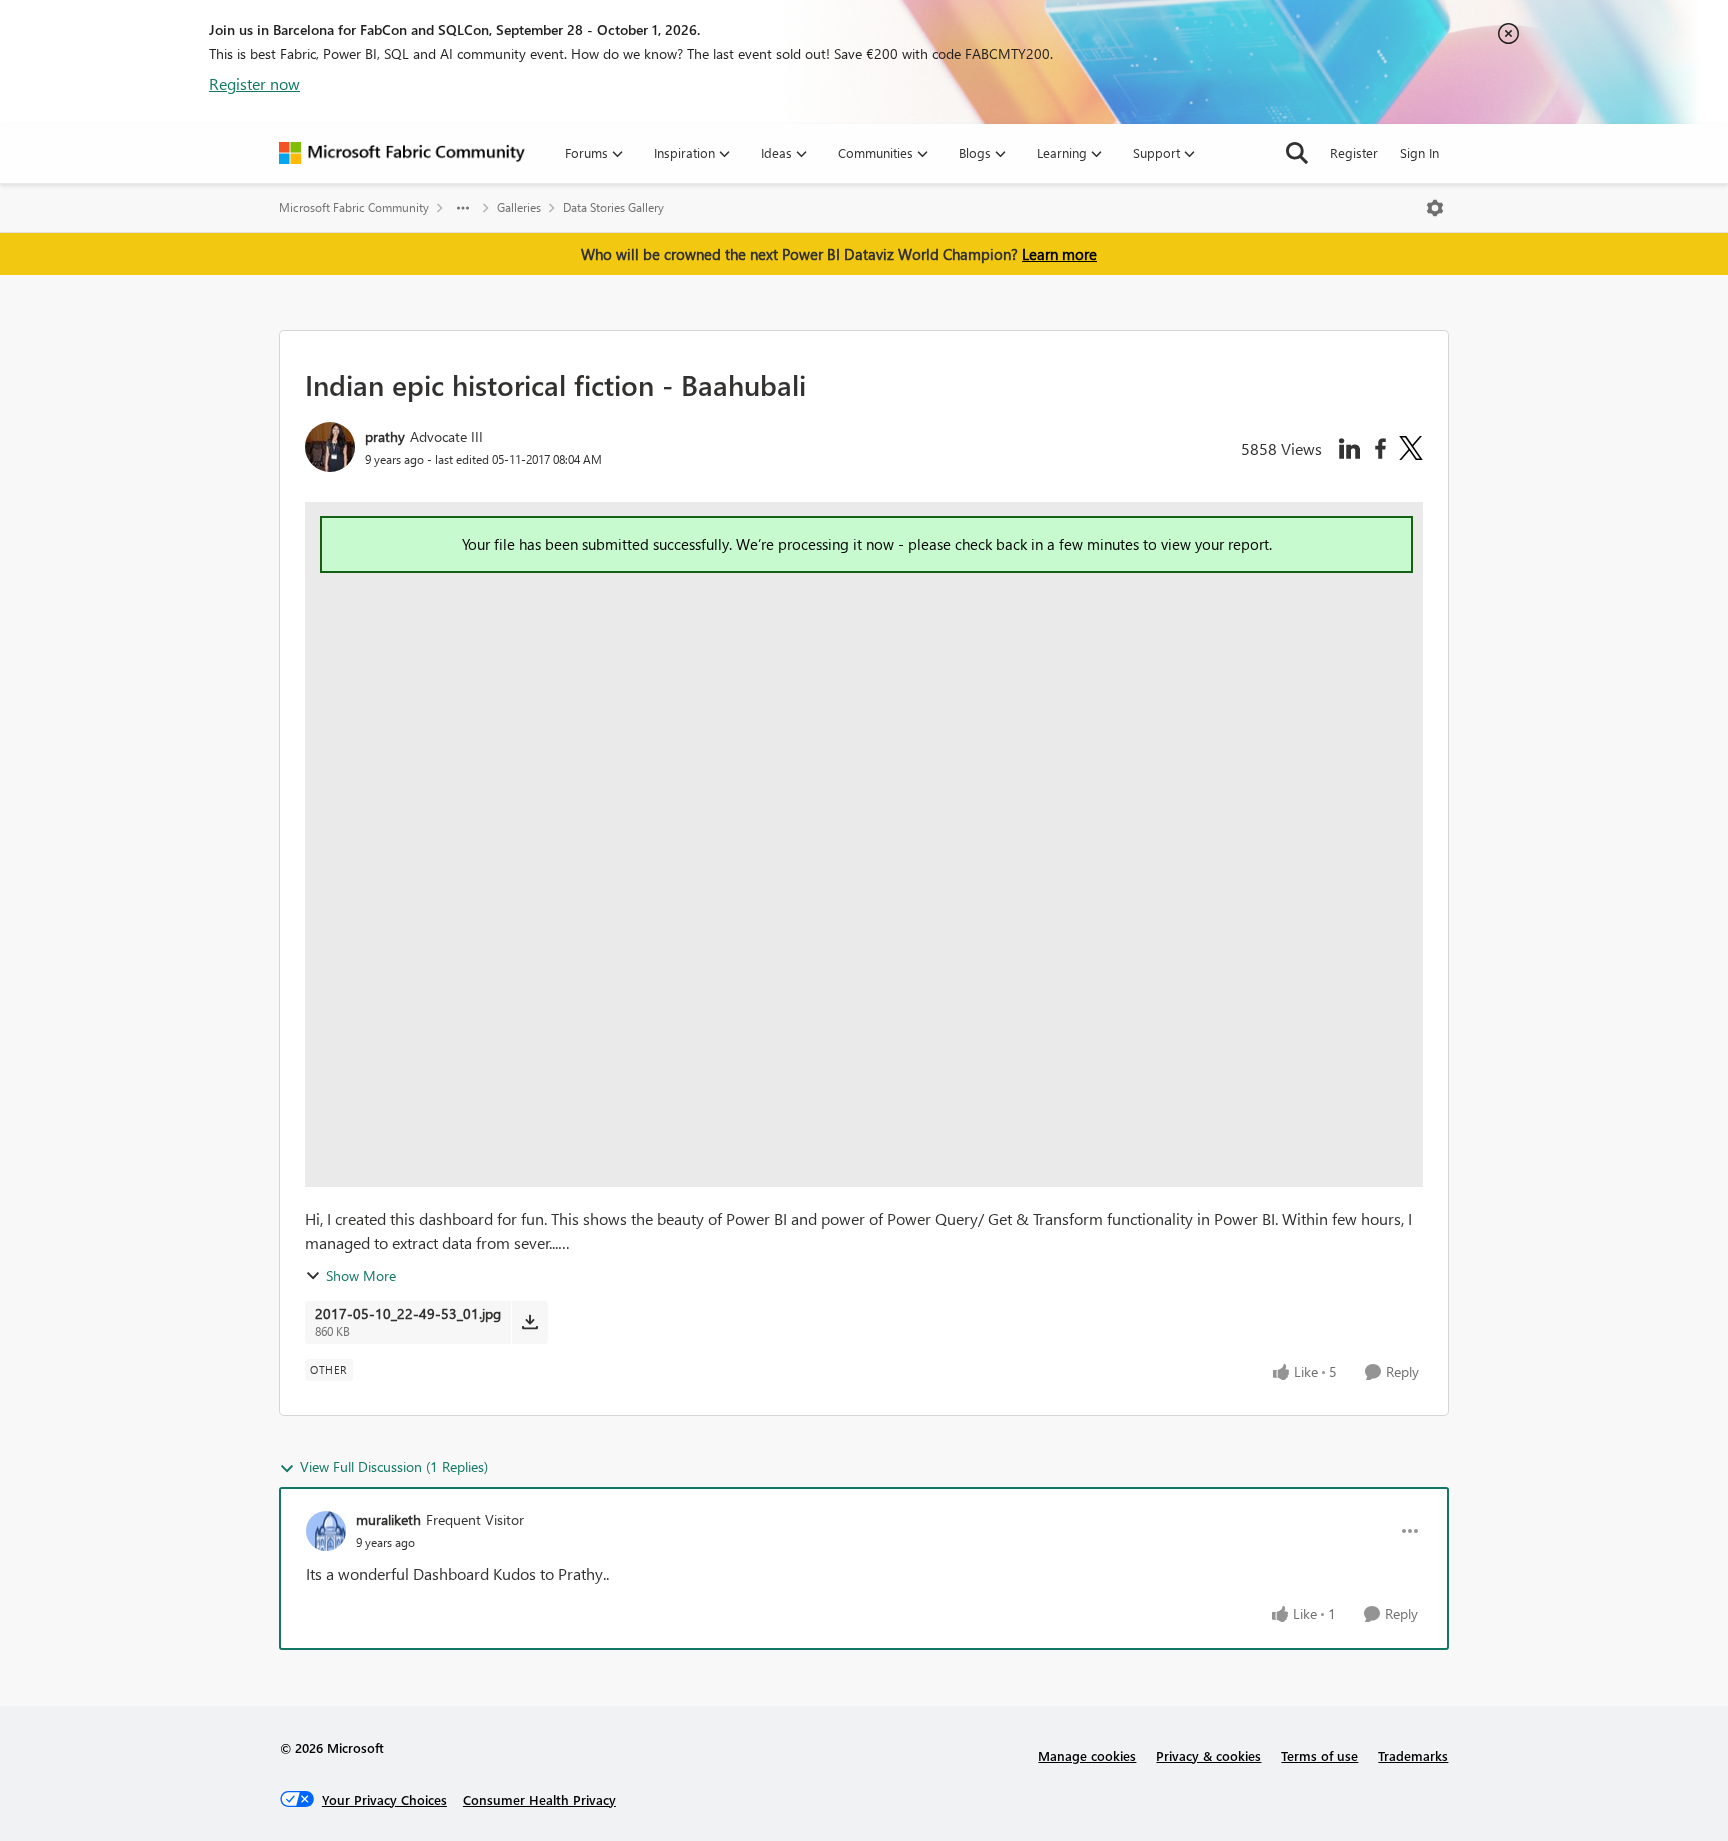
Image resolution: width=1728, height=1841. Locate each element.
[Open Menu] (1435, 208)
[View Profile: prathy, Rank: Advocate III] (330, 447)
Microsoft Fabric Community (354, 207)
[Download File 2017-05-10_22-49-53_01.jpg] (529, 1322)
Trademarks (1413, 1755)
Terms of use (1319, 1755)
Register (1354, 152)
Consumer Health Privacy (539, 1799)
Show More (361, 1275)
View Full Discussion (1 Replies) (394, 1466)
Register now (254, 83)
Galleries (519, 207)
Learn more (1059, 254)
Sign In (1419, 152)
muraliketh (388, 1519)
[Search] (1297, 153)
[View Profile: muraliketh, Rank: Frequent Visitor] (326, 1531)
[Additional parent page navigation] (463, 208)
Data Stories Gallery (613, 207)
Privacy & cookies (1208, 1755)
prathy (385, 436)
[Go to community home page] (402, 153)
